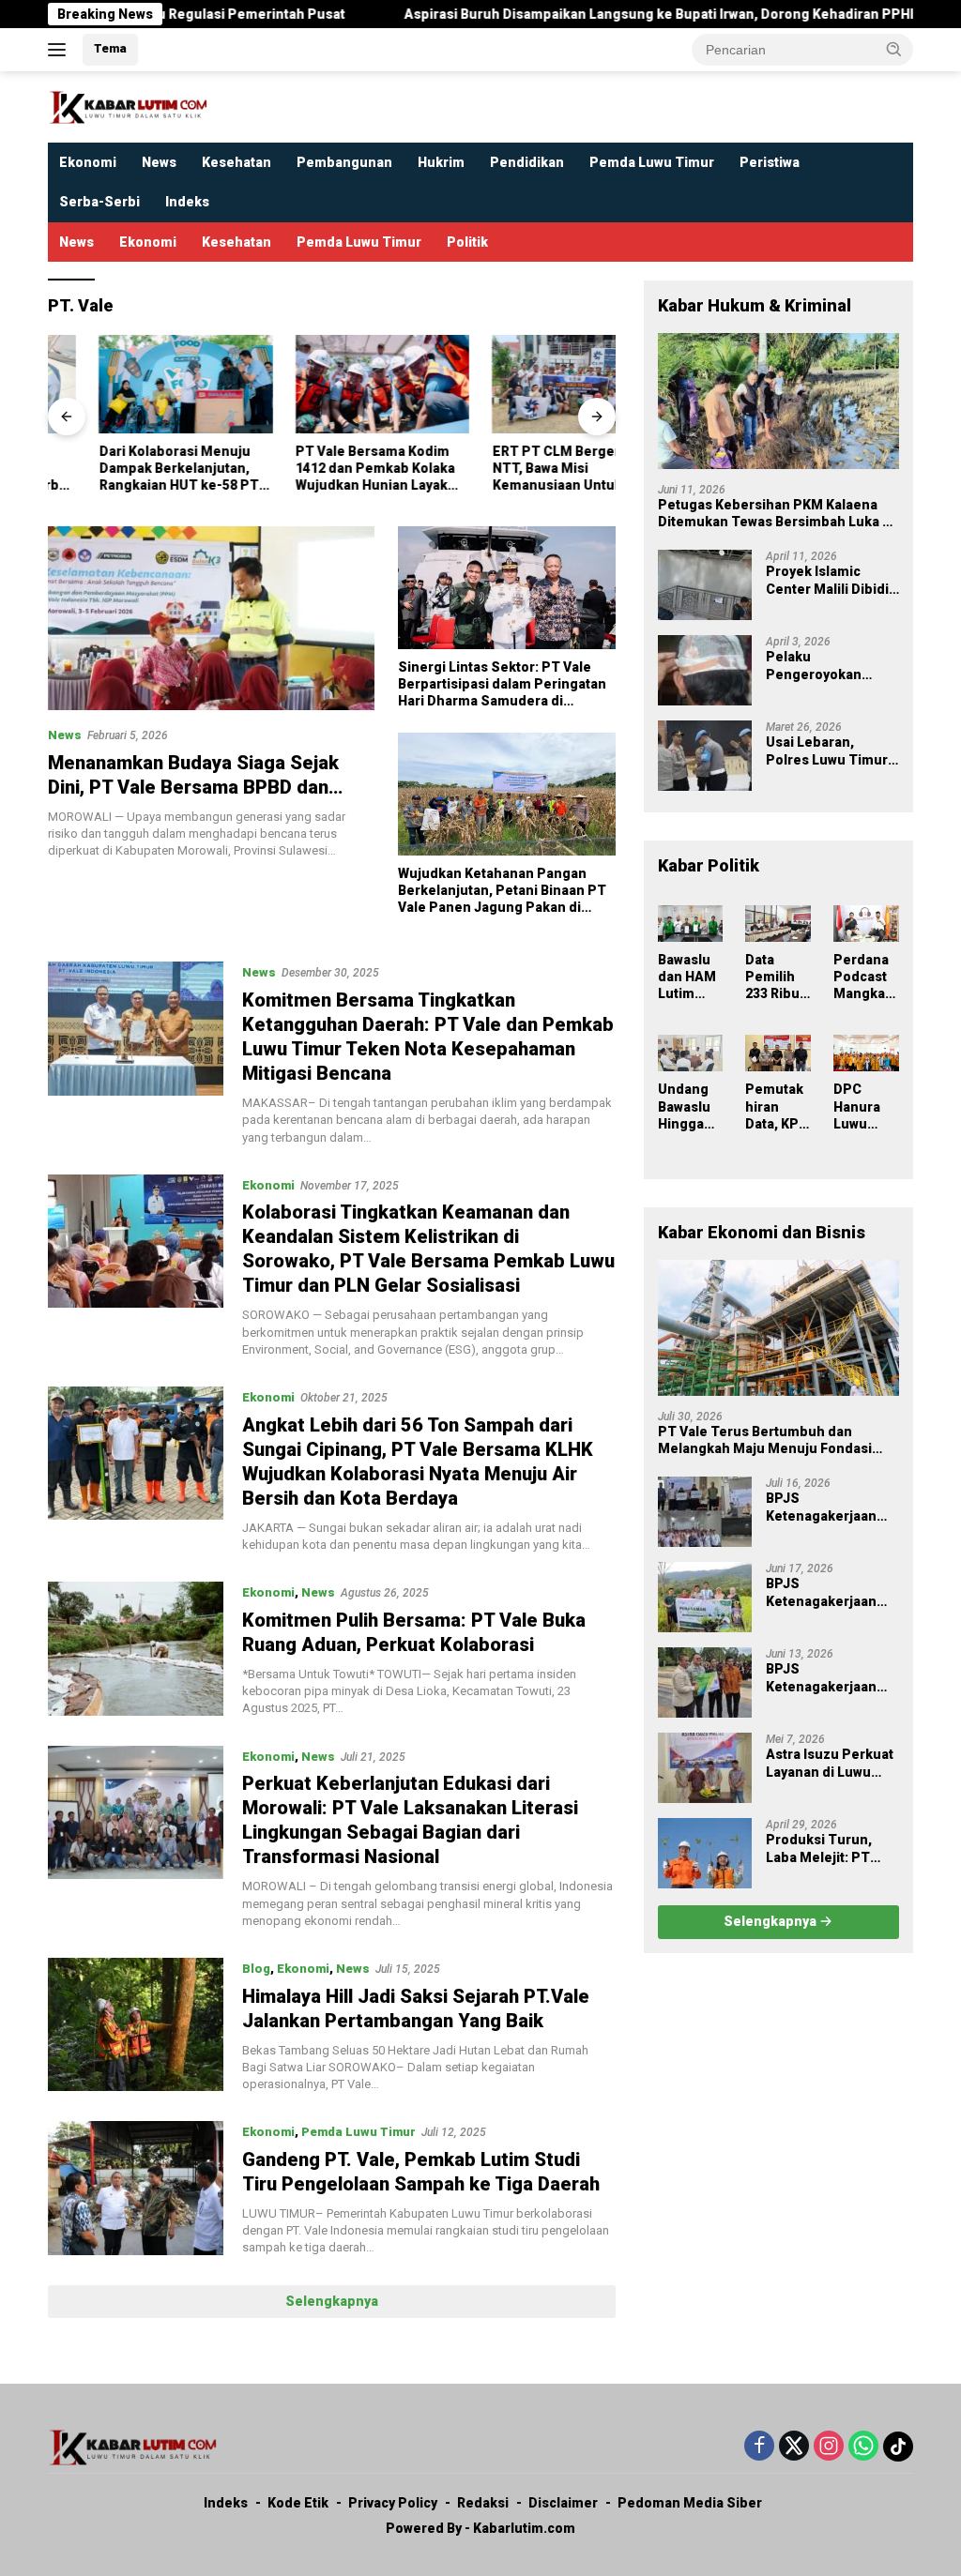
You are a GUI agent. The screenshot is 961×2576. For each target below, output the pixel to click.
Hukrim (441, 162)
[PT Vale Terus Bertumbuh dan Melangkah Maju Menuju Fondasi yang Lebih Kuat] (778, 1328)
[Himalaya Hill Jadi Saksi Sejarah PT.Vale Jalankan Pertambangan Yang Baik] (136, 2025)
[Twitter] (794, 2447)
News (159, 162)
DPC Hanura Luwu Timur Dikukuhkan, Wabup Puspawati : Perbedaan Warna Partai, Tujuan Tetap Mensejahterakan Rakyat (866, 1107)
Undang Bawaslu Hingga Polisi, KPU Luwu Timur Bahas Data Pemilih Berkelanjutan (690, 1107)
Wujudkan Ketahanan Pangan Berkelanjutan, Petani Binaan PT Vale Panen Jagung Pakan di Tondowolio (502, 891)
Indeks (187, 202)
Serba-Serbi (99, 202)
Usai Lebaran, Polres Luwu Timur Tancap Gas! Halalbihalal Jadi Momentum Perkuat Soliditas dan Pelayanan (831, 751)
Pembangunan (344, 162)
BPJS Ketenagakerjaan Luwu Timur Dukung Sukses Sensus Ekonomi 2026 (831, 1678)
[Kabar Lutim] (128, 106)
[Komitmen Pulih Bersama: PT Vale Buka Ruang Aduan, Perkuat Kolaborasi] (136, 1649)
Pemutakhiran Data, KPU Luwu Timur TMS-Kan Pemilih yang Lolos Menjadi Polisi (777, 1107)
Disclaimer (563, 2503)
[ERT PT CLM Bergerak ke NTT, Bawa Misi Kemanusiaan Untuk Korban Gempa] (528, 384)
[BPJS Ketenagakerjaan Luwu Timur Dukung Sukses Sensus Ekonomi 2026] (705, 1682)
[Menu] (61, 50)
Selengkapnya (332, 2301)
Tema (110, 48)
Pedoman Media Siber (690, 2503)
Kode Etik (298, 2503)
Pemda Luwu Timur (652, 162)
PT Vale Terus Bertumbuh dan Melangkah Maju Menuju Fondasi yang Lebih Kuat (765, 1440)
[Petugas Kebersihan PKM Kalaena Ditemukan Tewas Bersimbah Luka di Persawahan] (778, 401)
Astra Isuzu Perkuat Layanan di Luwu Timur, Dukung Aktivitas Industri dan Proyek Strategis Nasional (830, 1763)
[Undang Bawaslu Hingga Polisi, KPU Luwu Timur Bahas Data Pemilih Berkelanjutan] (691, 1053)
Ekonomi (88, 162)
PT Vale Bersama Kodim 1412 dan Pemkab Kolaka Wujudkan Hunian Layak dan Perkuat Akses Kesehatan (325, 469)
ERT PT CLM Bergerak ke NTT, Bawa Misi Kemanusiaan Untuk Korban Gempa (522, 469)
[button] (894, 49)
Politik (467, 242)
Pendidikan (527, 162)
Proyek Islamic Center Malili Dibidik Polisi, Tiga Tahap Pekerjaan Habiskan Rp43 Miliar (831, 580)
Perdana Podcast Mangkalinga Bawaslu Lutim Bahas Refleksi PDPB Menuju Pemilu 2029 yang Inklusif (865, 977)
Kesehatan (236, 162)
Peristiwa (770, 162)
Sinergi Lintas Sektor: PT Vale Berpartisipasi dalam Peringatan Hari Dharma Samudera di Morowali (502, 685)
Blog (256, 1969)
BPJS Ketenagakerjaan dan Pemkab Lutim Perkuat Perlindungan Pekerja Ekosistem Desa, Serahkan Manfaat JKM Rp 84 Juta (827, 1507)
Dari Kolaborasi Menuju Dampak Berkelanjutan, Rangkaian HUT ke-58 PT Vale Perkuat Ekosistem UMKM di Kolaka (128, 469)
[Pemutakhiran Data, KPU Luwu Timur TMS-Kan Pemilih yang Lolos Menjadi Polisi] (778, 1053)
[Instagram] (829, 2447)
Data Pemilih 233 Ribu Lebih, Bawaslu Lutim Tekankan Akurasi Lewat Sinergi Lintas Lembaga (777, 977)
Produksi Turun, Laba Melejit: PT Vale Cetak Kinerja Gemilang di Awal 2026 (824, 1849)
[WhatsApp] (863, 2447)
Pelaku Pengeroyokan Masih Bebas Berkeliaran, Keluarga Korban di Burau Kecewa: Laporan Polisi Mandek (827, 666)
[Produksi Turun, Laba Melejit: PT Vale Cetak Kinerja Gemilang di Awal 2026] (705, 1853)
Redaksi (483, 2503)
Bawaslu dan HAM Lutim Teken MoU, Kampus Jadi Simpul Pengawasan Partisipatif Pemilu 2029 (689, 977)
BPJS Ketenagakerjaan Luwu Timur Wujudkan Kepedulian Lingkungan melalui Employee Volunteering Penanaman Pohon (830, 1592)
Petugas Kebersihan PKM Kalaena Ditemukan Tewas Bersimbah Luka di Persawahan (776, 514)
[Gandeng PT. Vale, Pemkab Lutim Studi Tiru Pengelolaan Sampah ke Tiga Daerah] (136, 2189)
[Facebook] (759, 2447)
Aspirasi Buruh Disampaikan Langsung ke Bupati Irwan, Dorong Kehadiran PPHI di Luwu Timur (616, 14)
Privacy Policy (393, 2503)
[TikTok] (898, 2447)
